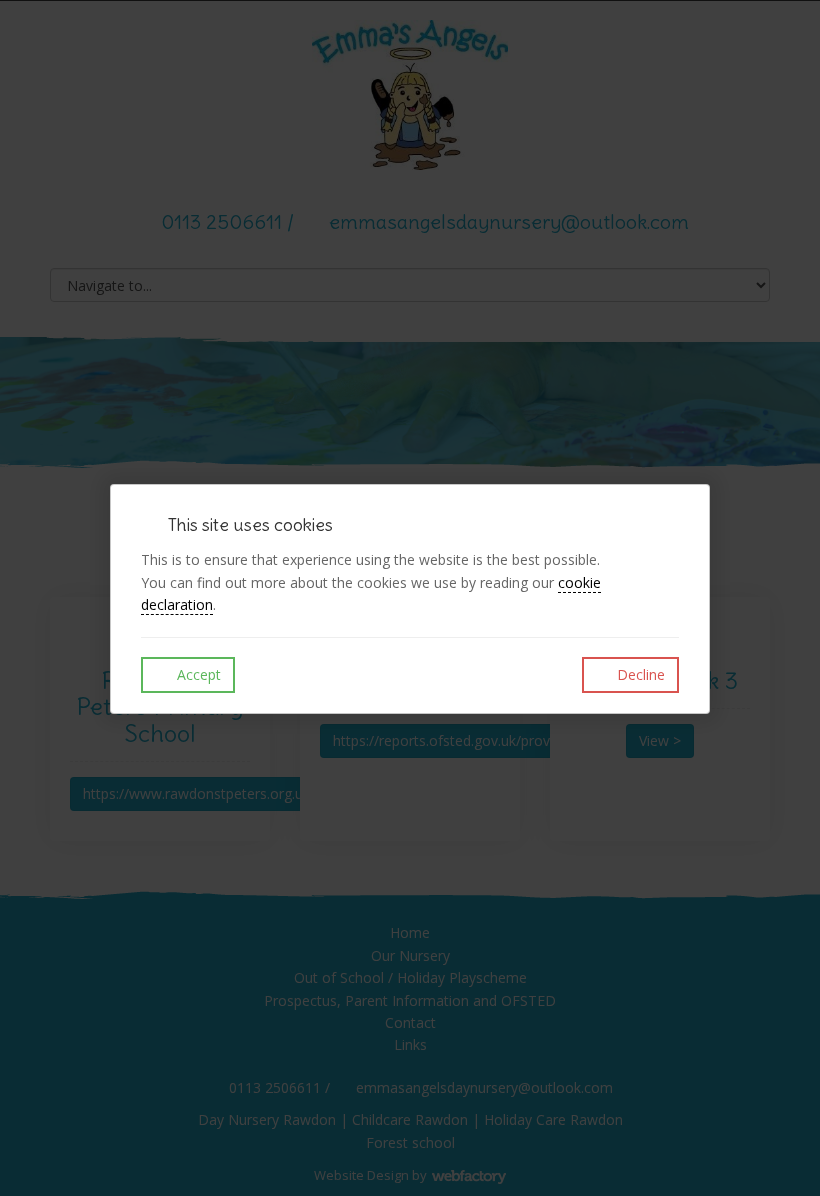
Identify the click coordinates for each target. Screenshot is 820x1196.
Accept (197, 674)
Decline (639, 674)
